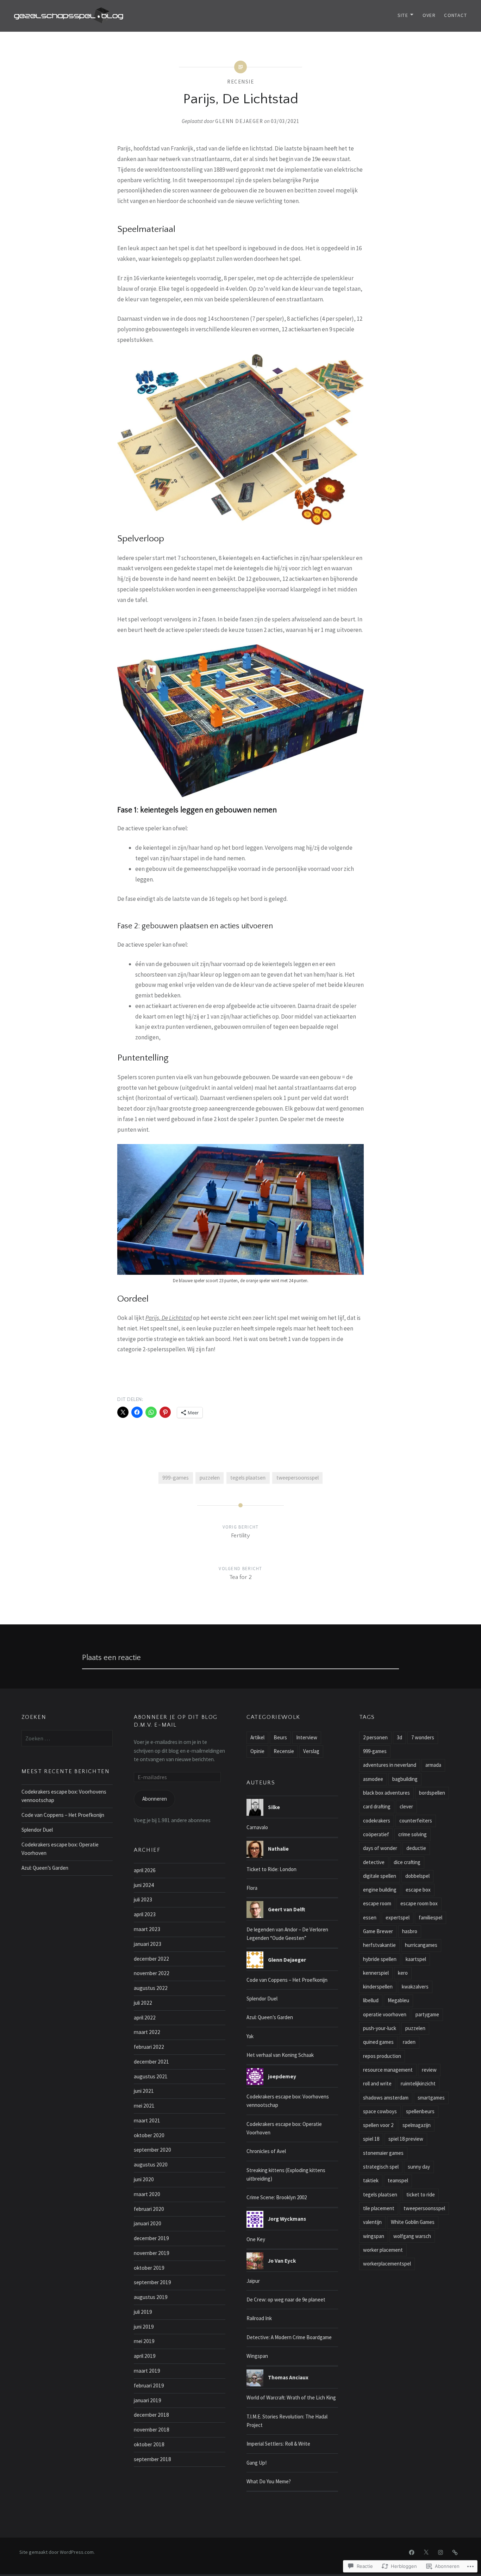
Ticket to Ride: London (271, 1869)
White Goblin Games (413, 2222)
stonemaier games (383, 2153)
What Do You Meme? (269, 2481)
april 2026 (145, 1870)
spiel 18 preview (406, 2139)
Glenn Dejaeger (239, 121)
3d (399, 1737)
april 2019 (145, 2356)
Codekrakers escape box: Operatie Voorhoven (60, 1849)
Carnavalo (257, 1827)
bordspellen (432, 1793)
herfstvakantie (379, 1945)
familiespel (430, 1917)
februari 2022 (149, 2047)
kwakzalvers (415, 1987)
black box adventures (386, 1793)
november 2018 (152, 2430)
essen (370, 1917)
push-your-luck (380, 2028)
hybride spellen (380, 1959)
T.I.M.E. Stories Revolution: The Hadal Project (287, 2421)
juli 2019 (143, 2312)
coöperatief (376, 1834)
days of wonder (380, 1848)
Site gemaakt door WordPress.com (57, 2552)
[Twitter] (426, 2552)
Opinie (257, 1751)
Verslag (311, 1751)
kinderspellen (378, 1987)
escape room (377, 1903)
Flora (252, 1888)
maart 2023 (147, 1929)
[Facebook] (412, 2552)
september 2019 (152, 2282)
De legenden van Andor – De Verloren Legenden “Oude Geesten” (287, 1934)
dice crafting (407, 1862)
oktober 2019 (149, 2268)
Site (403, 15)
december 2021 (151, 2062)
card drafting (377, 1806)
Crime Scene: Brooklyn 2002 (277, 2197)
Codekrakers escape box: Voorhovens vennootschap (64, 1796)
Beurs (280, 1737)
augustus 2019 (151, 2297)
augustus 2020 (151, 2165)
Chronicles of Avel (266, 2151)
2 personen (375, 1737)
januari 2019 (148, 2400)
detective (374, 1862)
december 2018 (151, 2415)
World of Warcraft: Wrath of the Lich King (291, 2397)
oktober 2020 (149, 2135)
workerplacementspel (387, 2264)
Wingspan (257, 2356)
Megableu (398, 2000)
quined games (378, 2042)
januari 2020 (148, 2223)
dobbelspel (417, 1876)
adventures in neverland (390, 1765)
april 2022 (145, 2018)
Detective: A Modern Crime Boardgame (289, 2337)
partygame (427, 2014)
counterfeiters (416, 1821)
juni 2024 (144, 1885)
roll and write (377, 2083)
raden (409, 2042)
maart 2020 (147, 2194)
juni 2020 (144, 2179)
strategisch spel (381, 2167)
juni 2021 (144, 2091)
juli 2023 (143, 1899)
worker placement (383, 2250)
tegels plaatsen (248, 1478)
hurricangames (421, 1945)
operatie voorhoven (385, 2014)
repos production (382, 2056)
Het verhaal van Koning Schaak (280, 2055)
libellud (371, 2000)
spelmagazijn (417, 2125)
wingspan (374, 2236)
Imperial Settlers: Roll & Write (278, 2444)
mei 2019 (144, 2341)
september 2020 (152, 2150)
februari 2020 (149, 2209)
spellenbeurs (420, 2111)
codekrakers (377, 1821)
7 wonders (423, 1737)
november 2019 (152, 2253)
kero (403, 1973)
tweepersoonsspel (298, 1478)
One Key (256, 2239)
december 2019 (151, 2238)
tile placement (379, 2208)
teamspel (398, 2180)
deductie (416, 1848)
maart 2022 (147, 2032)
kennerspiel (376, 1973)
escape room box (419, 1903)
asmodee (373, 1779)
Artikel (257, 1737)
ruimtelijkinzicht (418, 2083)
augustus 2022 (151, 1988)
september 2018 (152, 2459)
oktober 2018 (149, 2444)
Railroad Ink (259, 2318)
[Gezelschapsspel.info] (455, 2552)
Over (429, 15)
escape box (418, 1890)
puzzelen (210, 1478)
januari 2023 (148, 1944)
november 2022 (152, 1973)
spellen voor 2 (378, 2125)
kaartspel (416, 1959)
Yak (250, 2036)
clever (406, 1806)
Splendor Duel (37, 1830)
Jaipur (253, 2281)
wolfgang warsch (412, 2236)
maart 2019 (147, 2371)
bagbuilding (405, 1779)
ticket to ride (421, 2194)
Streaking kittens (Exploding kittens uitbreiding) (286, 2174)
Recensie (241, 82)
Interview (307, 1737)
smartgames (431, 2098)
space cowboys (380, 2111)
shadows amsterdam (386, 2098)
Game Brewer (378, 1931)
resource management (388, 2070)
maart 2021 (147, 2120)
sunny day (419, 2167)
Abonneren (155, 1799)
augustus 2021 (151, 2076)
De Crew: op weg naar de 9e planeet (286, 2300)
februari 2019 (149, 2386)
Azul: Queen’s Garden (45, 1868)
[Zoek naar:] (67, 1738)
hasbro (410, 1931)
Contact (455, 15)
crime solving (413, 1834)
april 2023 (145, 1914)
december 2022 (151, 1959)
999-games (176, 1478)
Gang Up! (257, 2463)
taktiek (371, 2180)
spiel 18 (371, 2139)
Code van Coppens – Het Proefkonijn (63, 1815)
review (429, 2070)
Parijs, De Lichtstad (169, 1318)
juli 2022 (143, 2003)
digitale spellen (380, 1876)
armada (433, 1765)
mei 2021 (144, 2106)
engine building (380, 1890)
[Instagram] (441, 2552)
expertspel (398, 1917)
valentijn (372, 2222)
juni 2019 (144, 2327)
